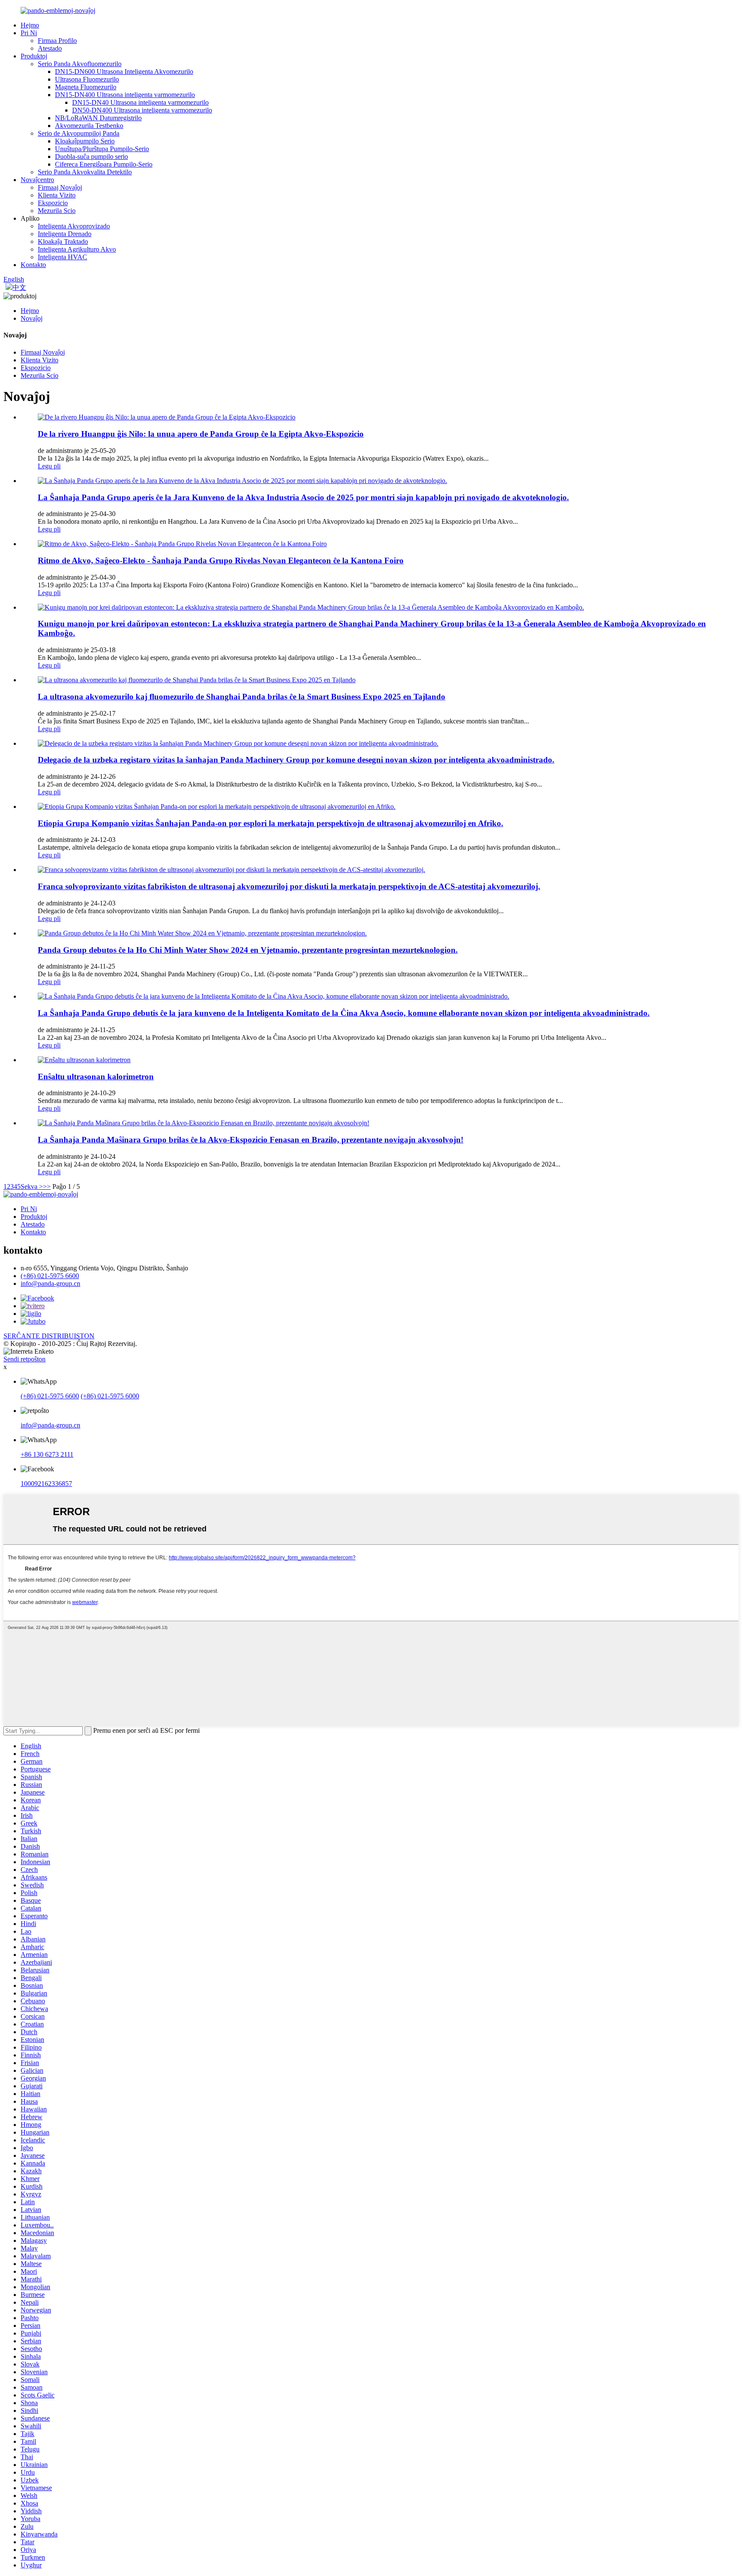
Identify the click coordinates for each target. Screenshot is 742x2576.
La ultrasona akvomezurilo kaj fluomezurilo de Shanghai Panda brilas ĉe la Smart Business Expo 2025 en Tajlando (242, 697)
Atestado (50, 48)
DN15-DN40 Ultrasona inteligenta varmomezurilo (140, 102)
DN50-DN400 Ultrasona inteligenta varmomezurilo (142, 110)
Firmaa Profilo (57, 41)
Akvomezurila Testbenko (89, 126)
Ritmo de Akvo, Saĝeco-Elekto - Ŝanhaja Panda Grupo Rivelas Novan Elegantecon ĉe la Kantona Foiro (221, 560)
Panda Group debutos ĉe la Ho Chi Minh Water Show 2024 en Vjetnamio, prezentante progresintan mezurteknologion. (248, 950)
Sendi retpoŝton (24, 1359)
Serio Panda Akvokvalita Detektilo (85, 172)
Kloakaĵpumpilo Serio (85, 141)
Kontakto (33, 265)
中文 (19, 287)
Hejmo (30, 25)
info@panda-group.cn (50, 1283)
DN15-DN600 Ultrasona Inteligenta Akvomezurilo (124, 71)
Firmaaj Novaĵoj (60, 187)
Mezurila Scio (57, 211)
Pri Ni (29, 33)
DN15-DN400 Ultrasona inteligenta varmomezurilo (125, 95)
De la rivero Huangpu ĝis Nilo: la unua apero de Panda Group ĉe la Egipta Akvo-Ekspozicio (201, 434)
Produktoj (34, 56)
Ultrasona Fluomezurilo (87, 79)
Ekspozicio (53, 203)
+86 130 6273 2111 (47, 1454)
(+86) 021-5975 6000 (110, 1396)
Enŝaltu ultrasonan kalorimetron (96, 1077)
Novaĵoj (32, 318)
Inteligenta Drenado (65, 234)
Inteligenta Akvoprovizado (74, 226)
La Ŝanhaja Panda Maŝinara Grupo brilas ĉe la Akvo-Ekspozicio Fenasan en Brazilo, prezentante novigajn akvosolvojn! (251, 1140)
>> (47, 1186)
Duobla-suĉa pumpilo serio (91, 156)
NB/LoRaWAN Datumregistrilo (98, 118)
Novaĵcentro (37, 180)
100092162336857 (46, 1484)
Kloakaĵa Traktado (63, 241)
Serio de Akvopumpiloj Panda (79, 133)
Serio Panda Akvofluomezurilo (80, 64)
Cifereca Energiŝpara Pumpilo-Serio (104, 164)
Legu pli (49, 466)
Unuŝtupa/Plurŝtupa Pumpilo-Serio (102, 149)
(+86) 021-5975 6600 (50, 1276)
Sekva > (32, 1186)
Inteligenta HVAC (62, 257)
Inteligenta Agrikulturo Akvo (77, 249)
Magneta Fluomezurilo (86, 87)
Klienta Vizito (57, 195)
